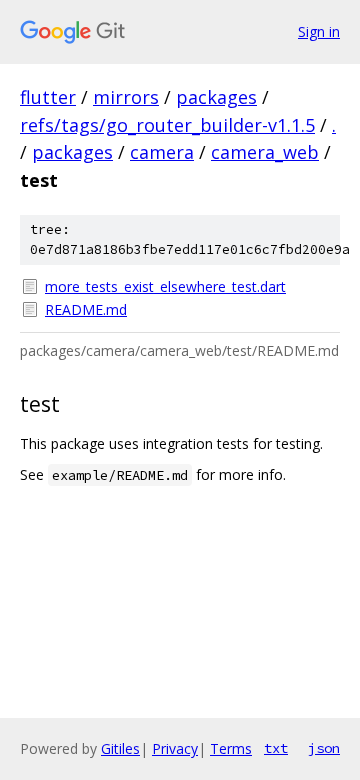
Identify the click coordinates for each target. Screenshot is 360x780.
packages (216, 97)
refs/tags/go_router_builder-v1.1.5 (167, 125)
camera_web (265, 152)
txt (276, 748)
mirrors (126, 97)
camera (162, 152)
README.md (86, 309)
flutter (48, 97)
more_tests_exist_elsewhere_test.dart (165, 286)
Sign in (319, 31)
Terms (231, 748)
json (324, 748)
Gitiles (120, 748)
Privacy (175, 748)
